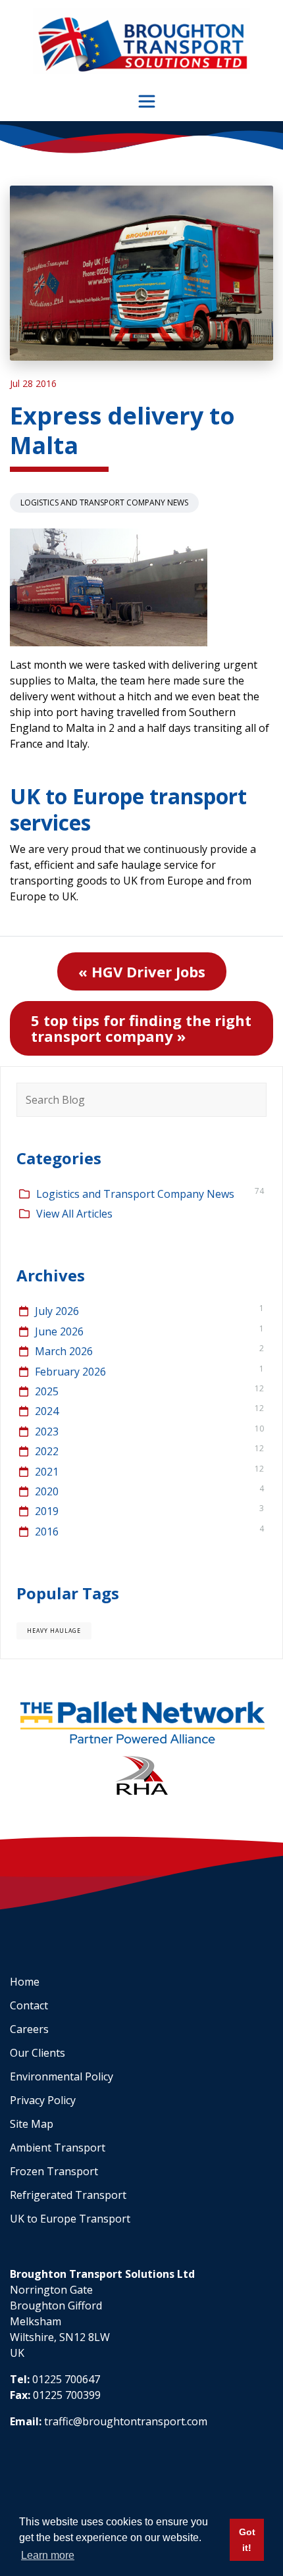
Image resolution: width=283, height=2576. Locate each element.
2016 (47, 1532)
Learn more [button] (48, 2555)
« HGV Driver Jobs (142, 971)
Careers (29, 2029)
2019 (47, 1511)
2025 (47, 1391)
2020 (47, 1491)
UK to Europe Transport (70, 2219)
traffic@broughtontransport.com (126, 2421)
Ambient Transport (58, 2148)
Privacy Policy (43, 2100)
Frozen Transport (54, 2171)
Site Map (32, 2124)
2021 (47, 1472)
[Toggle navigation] (147, 101)
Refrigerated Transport (68, 2195)
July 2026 (57, 1311)
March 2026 (64, 1351)
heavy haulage (54, 1631)
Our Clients (38, 2053)
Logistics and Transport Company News (104, 502)
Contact (29, 2005)
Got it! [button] (247, 2540)
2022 (47, 1451)
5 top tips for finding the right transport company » (141, 1028)
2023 (47, 1431)
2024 (47, 1411)
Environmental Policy (62, 2076)
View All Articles (74, 1214)
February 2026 (70, 1372)
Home (25, 1982)
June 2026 (59, 1331)
